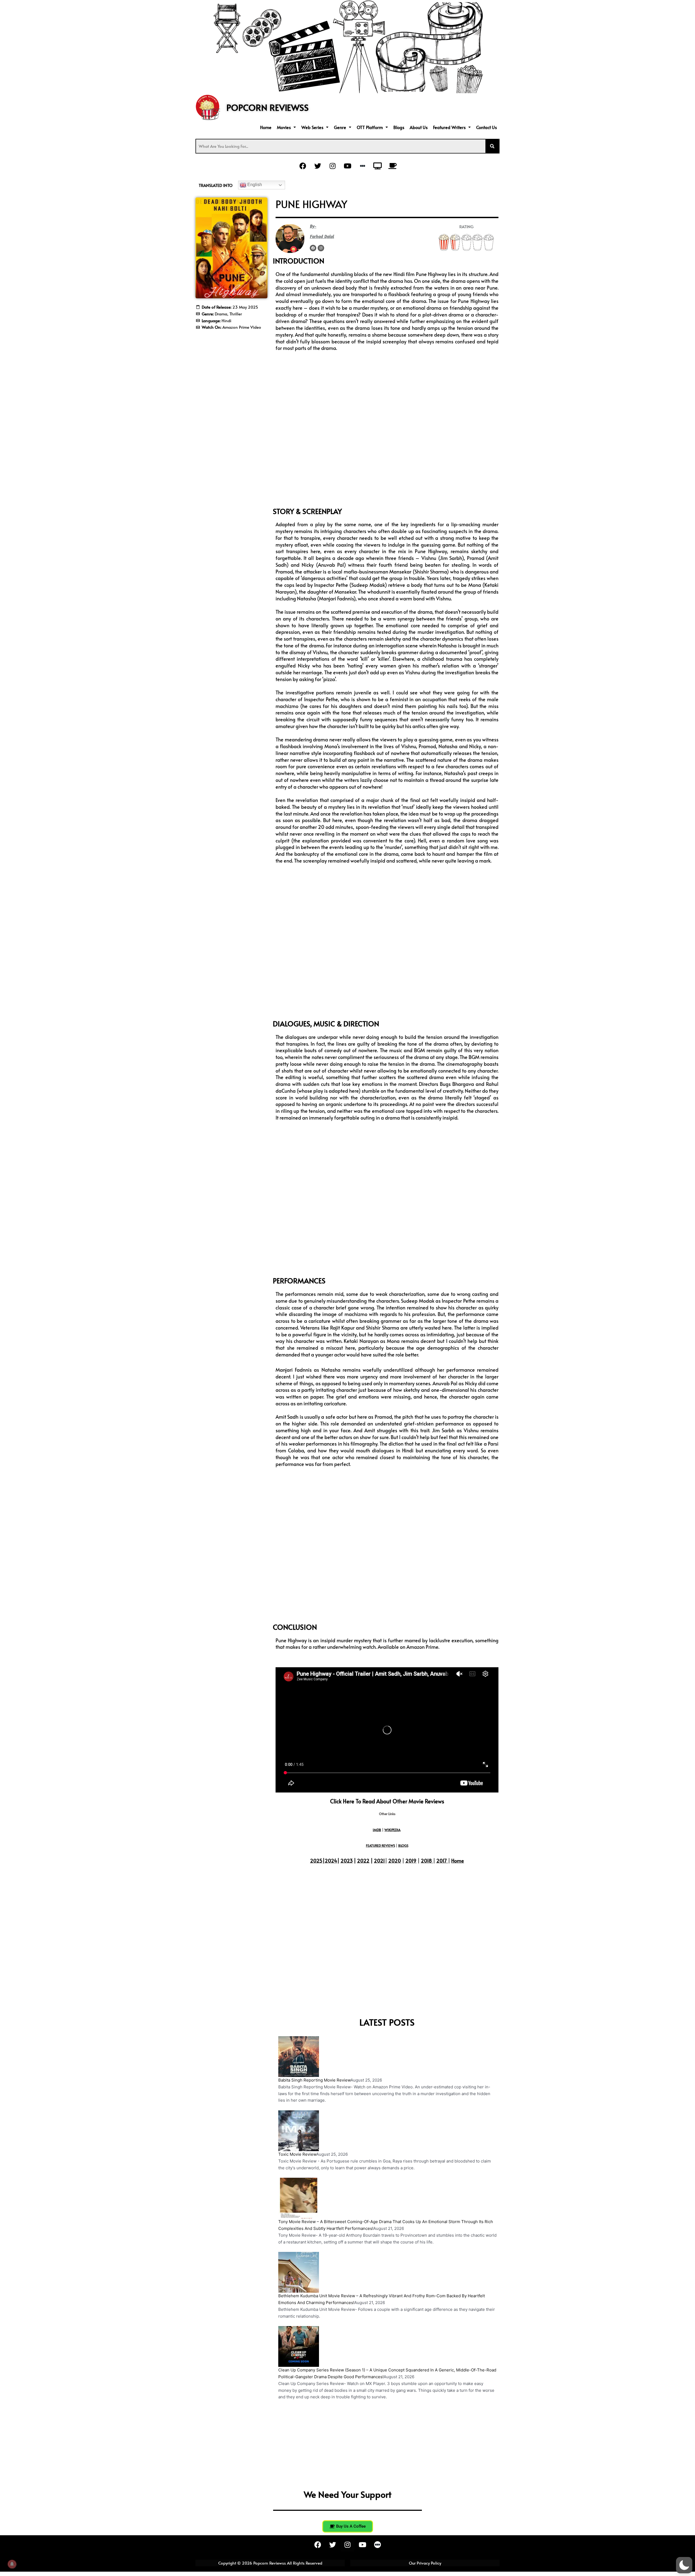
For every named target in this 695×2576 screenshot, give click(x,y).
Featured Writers (449, 127)
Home (266, 127)
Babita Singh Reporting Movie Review (314, 2080)
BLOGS (403, 1845)
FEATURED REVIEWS (380, 1845)
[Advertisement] (231, 368)
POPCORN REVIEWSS (268, 107)
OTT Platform (370, 127)
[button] (286, 127)
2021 (379, 1861)
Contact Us (486, 127)
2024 (331, 1861)
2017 (442, 1861)
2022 (363, 1861)
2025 (316, 1861)
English (254, 185)
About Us (419, 127)
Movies (284, 127)
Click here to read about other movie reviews (387, 1801)
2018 (426, 1861)
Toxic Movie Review (297, 2154)
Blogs (399, 127)
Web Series (312, 127)
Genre (340, 127)
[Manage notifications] (12, 2564)
